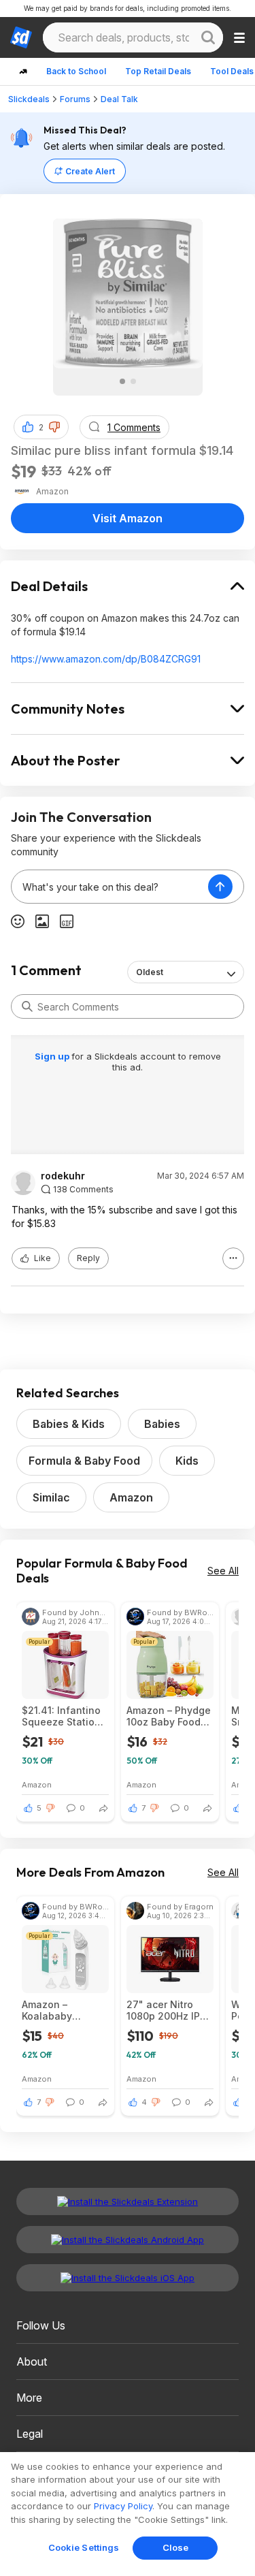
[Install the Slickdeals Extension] (128, 2201)
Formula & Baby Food (84, 1461)
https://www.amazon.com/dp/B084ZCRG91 (106, 659)
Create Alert (90, 171)
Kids (187, 1461)
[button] (54, 427)
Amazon (131, 1497)
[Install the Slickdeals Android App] (128, 2240)
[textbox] (110, 887)
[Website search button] (208, 37)
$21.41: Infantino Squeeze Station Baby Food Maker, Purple (64, 1716)
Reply (88, 1258)
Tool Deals (232, 71)
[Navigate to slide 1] (122, 381)
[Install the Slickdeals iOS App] (128, 2278)
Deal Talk (119, 99)
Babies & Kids (69, 1424)
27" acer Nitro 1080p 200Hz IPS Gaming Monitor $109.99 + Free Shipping (166, 2010)
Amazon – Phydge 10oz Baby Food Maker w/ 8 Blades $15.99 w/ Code (169, 1716)
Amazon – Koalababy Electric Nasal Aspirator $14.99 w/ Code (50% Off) (65, 2010)
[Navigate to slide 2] (133, 381)
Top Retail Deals (158, 71)
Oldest (150, 972)
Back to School (76, 71)
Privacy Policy (123, 2506)
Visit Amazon (128, 518)
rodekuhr (63, 1176)
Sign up (53, 1056)
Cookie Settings (84, 2547)
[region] (128, 2514)
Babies (162, 1424)
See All (223, 1571)
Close (176, 2547)
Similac (51, 1497)
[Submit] (27, 1006)
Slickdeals (29, 99)
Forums (75, 99)
